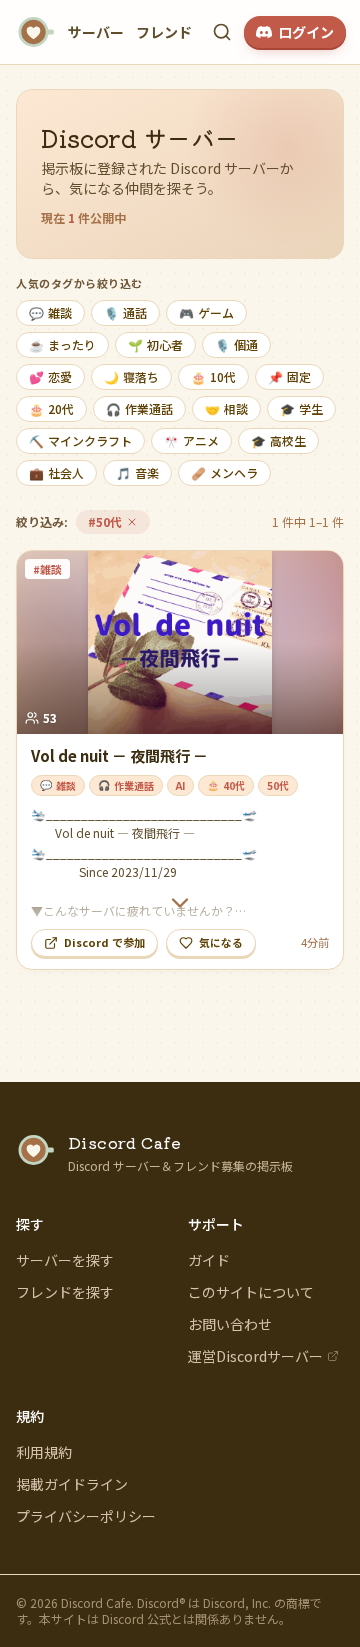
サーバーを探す (65, 1260)
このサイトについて (251, 1292)
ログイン (306, 32)
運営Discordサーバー (255, 1356)
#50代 (118, 523)
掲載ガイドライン (72, 1484)
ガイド (209, 1260)
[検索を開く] (222, 32)
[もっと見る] (180, 903)
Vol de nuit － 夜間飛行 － (119, 755)
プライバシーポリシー (86, 1516)
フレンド (164, 32)
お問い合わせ (230, 1324)
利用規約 (44, 1452)
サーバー (96, 32)
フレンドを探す (65, 1292)
